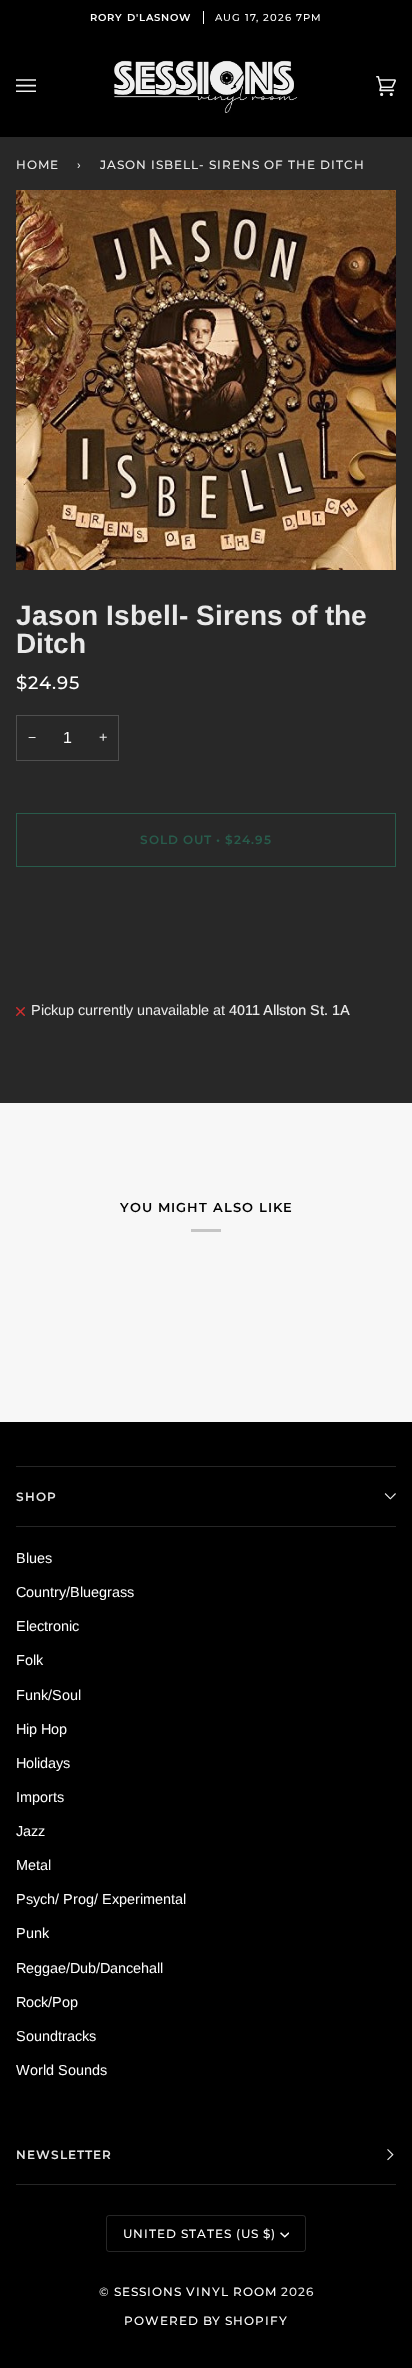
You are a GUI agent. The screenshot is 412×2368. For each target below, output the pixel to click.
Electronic (47, 1626)
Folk (29, 1660)
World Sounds (61, 2070)
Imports (40, 1797)
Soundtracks (56, 2036)
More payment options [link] (87, 961)
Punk (32, 1933)
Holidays (43, 1763)
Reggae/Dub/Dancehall (89, 1968)
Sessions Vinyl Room (195, 2291)
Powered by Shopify (206, 2320)
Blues (34, 1558)
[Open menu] (46, 86)
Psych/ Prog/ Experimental (101, 1899)
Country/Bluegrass (75, 1592)
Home (37, 164)
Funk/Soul (48, 1695)
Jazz (30, 1831)
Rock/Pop (47, 2002)
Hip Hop (41, 1729)
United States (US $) (199, 2233)
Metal (33, 1865)
